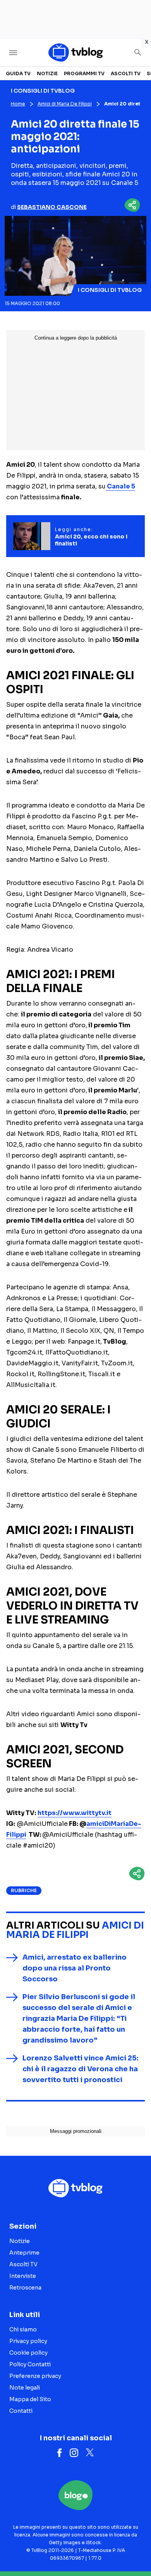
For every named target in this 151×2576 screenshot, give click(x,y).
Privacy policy (28, 2341)
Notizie (47, 73)
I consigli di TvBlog (110, 290)
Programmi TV (84, 73)
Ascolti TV (126, 73)
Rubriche (24, 1890)
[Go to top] (136, 2550)
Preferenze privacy (35, 2376)
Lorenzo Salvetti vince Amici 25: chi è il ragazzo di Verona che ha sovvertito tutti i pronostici (81, 2069)
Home (18, 104)
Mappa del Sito (30, 2399)
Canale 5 (120, 486)
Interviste (23, 2276)
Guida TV (18, 73)
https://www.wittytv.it (75, 1813)
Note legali (25, 2388)
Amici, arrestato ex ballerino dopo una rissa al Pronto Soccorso (75, 1968)
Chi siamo (23, 2329)
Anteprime (24, 2253)
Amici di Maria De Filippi (65, 104)
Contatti (21, 2411)
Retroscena (25, 2288)
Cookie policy (28, 2353)
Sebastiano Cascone (52, 207)
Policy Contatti (30, 2364)
